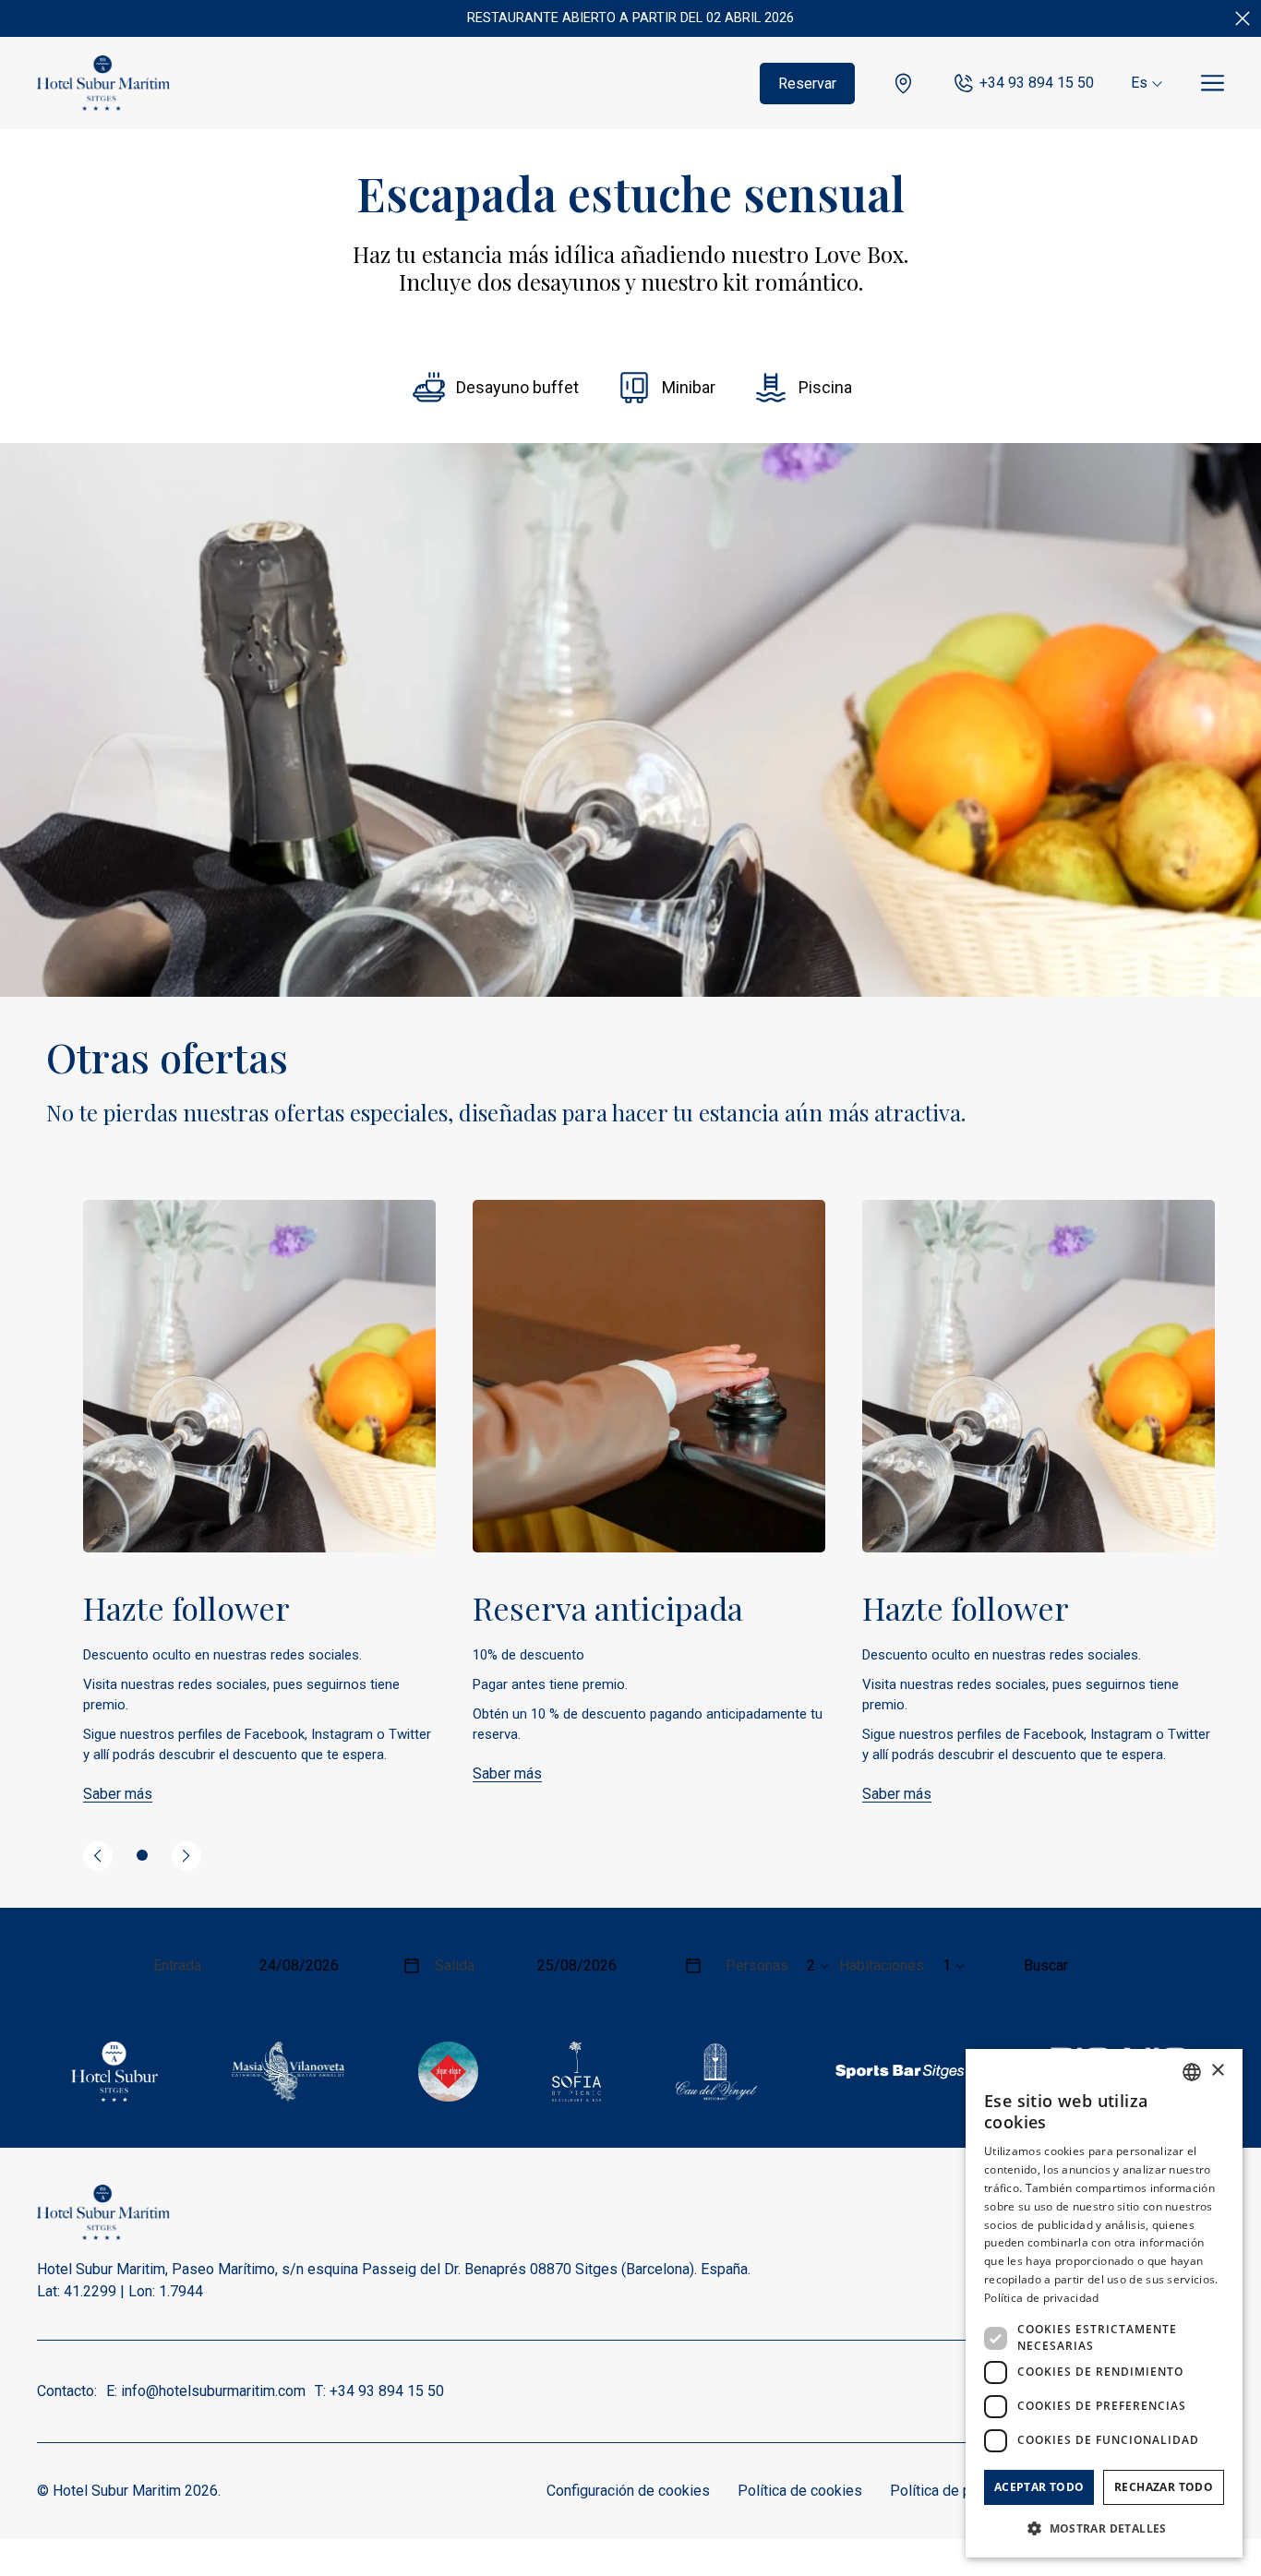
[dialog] (1104, 2303)
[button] (1104, 2528)
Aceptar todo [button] (1039, 2487)
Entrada (177, 1965)
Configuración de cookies (628, 2491)
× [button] (1217, 2071)
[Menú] (1213, 84)
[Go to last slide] (98, 1856)
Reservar (807, 84)
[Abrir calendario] (412, 1965)
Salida (455, 1965)
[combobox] (1192, 2072)
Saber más (118, 1794)
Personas (757, 1965)
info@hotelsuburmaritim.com (213, 2391)
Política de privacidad (960, 2491)
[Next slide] (186, 1856)
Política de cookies (800, 2491)
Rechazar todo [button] (1164, 2487)
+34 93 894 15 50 (1037, 83)
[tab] (142, 1855)
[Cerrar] (1243, 18)
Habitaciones (882, 1965)
